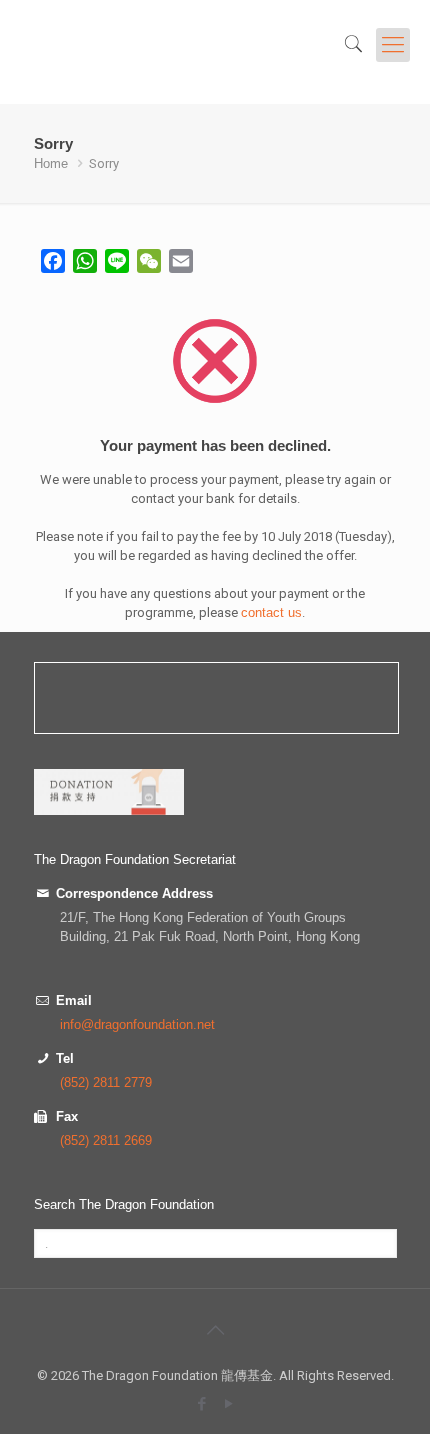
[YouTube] (228, 1403)
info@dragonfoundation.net (137, 1024)
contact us (271, 612)
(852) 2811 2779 (106, 1082)
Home (51, 163)
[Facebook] (201, 1403)
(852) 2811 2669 (106, 1140)
